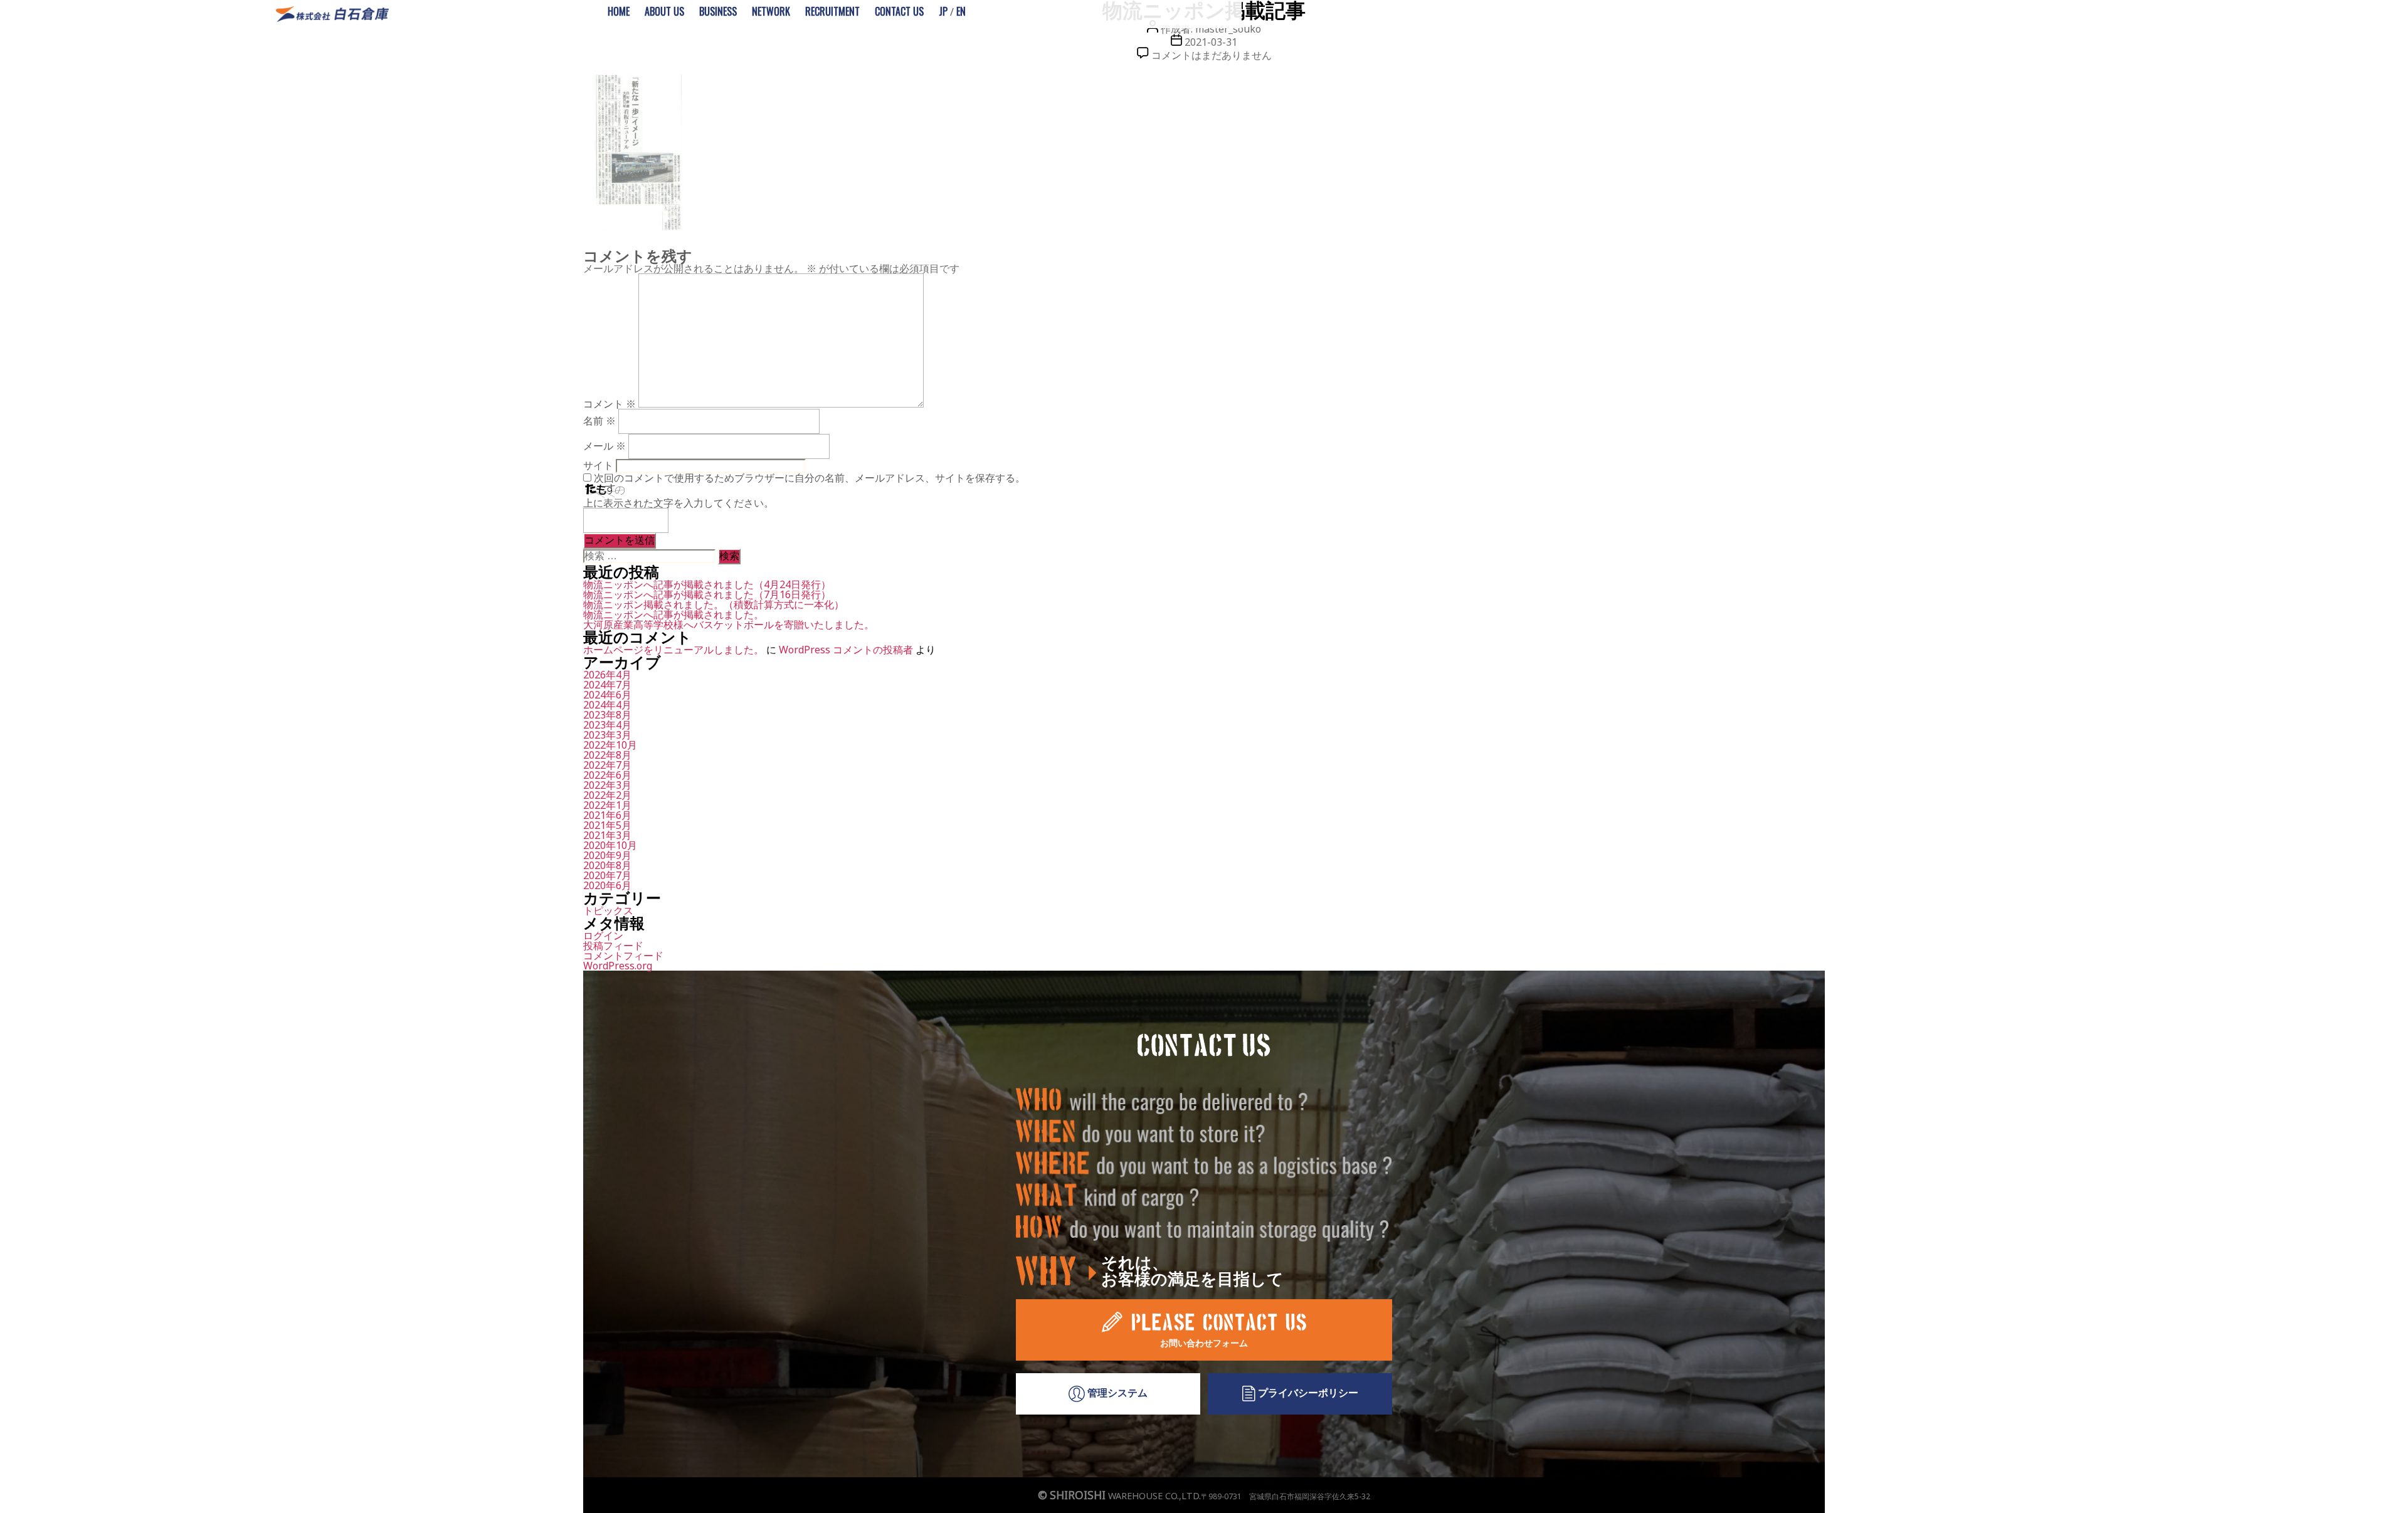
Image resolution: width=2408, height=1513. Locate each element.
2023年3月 (607, 735)
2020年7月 (607, 875)
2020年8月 (607, 865)
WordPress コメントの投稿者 (846, 650)
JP (943, 11)
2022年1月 (607, 805)
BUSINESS (718, 11)
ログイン (603, 936)
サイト (598, 465)
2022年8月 (607, 755)
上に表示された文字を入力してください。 (679, 503)
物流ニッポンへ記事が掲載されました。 (673, 614)
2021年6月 (607, 815)
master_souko (1228, 29)
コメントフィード (623, 956)
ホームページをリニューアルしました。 (673, 650)
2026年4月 (607, 675)
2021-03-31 (1211, 42)
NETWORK (771, 11)
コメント (610, 404)
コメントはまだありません (1212, 55)
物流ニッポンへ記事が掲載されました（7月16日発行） (707, 594)
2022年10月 (610, 745)
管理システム (1116, 1393)
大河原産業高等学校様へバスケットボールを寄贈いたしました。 (729, 625)
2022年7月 (607, 765)
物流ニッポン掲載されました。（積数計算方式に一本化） (714, 604)
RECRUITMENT (832, 11)
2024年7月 (607, 685)
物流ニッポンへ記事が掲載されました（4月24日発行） (707, 584)
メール (605, 446)
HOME (619, 11)
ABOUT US (664, 11)
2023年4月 (607, 725)
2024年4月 (607, 705)
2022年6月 (607, 775)
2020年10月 (610, 845)
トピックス (608, 910)
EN (961, 11)
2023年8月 (607, 715)
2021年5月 (607, 825)
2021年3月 (607, 835)
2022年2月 (607, 795)
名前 (599, 421)
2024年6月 (607, 695)
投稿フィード (613, 946)
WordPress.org (618, 966)
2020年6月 (607, 885)
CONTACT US (899, 11)
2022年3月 (607, 785)
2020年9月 (607, 855)
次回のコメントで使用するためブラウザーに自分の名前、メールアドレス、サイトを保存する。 (810, 478)
